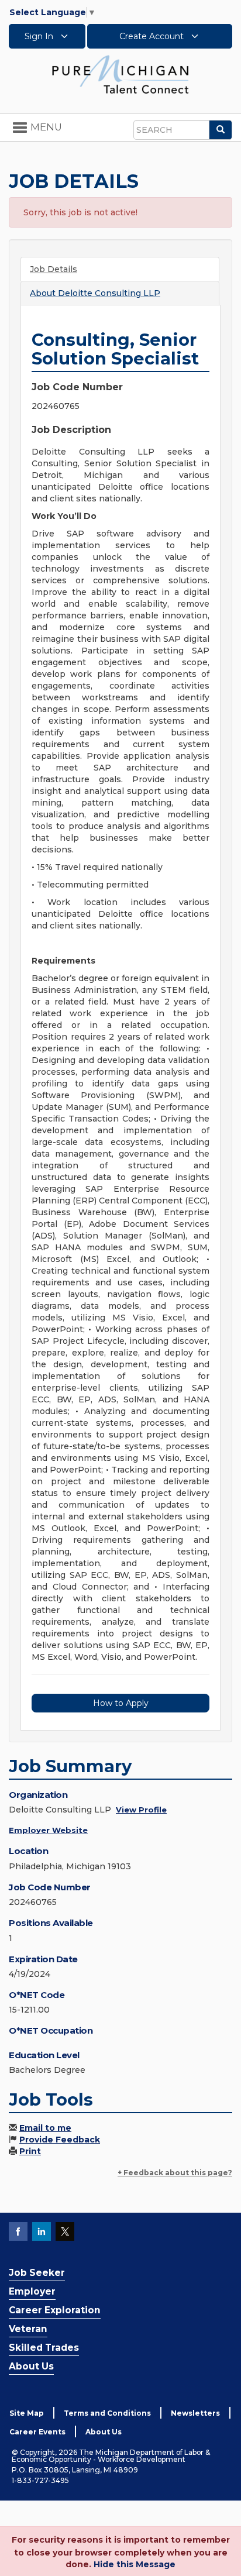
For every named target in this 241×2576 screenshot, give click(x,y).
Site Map (27, 2413)
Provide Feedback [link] (60, 2140)
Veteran (28, 2329)
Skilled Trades (44, 2348)
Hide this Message (135, 2564)
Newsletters (195, 2413)
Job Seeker (37, 2273)
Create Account (153, 36)
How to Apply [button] (121, 1703)
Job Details (54, 269)
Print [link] (30, 2151)
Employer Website (48, 1830)
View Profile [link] (141, 1810)
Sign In (40, 36)
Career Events (37, 2432)
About (95, 293)
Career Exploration (55, 2310)
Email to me (45, 2128)
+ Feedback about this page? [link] (175, 2173)
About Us (31, 2366)
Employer (32, 2291)
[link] (120, 74)
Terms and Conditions (107, 2413)
